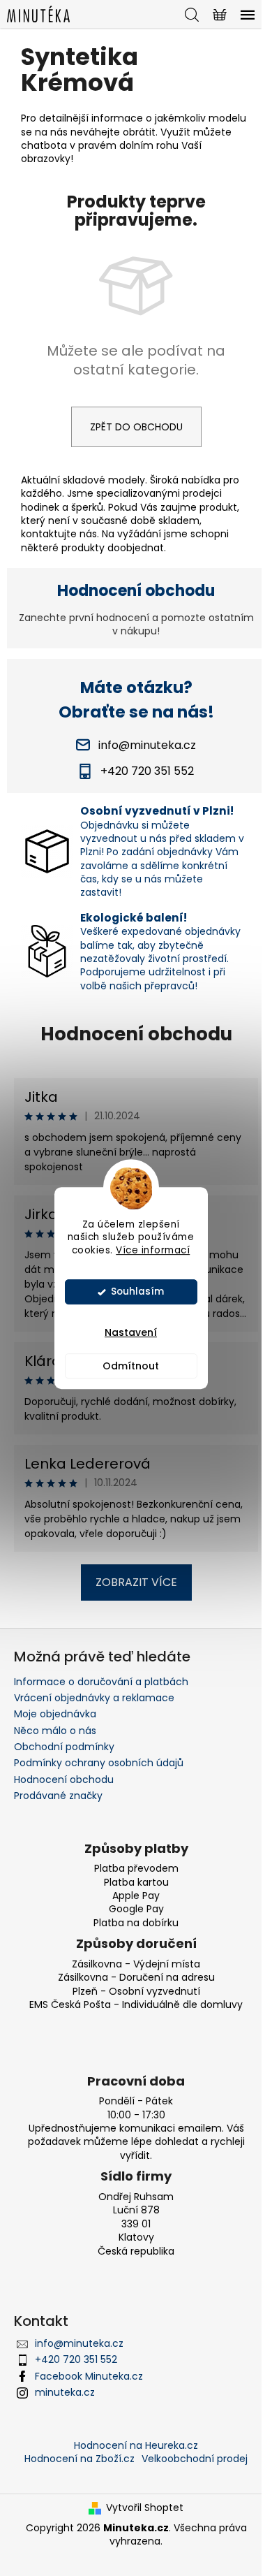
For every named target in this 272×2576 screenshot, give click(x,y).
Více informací (153, 1250)
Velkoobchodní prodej (195, 2459)
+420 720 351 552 (76, 2359)
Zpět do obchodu (136, 427)
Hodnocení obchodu (136, 1034)
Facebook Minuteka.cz (89, 2376)
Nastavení (131, 1332)
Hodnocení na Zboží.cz (80, 2459)
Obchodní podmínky (64, 1747)
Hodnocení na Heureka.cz (136, 2445)
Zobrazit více (136, 1582)
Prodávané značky (58, 1796)
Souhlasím (137, 1291)
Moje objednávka (55, 1714)
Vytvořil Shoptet (145, 2508)
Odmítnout (131, 1366)
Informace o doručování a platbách (101, 1682)
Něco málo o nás (55, 1731)
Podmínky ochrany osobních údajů (99, 1763)
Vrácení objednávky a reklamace (94, 1698)
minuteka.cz (65, 2392)
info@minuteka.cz (79, 2343)
